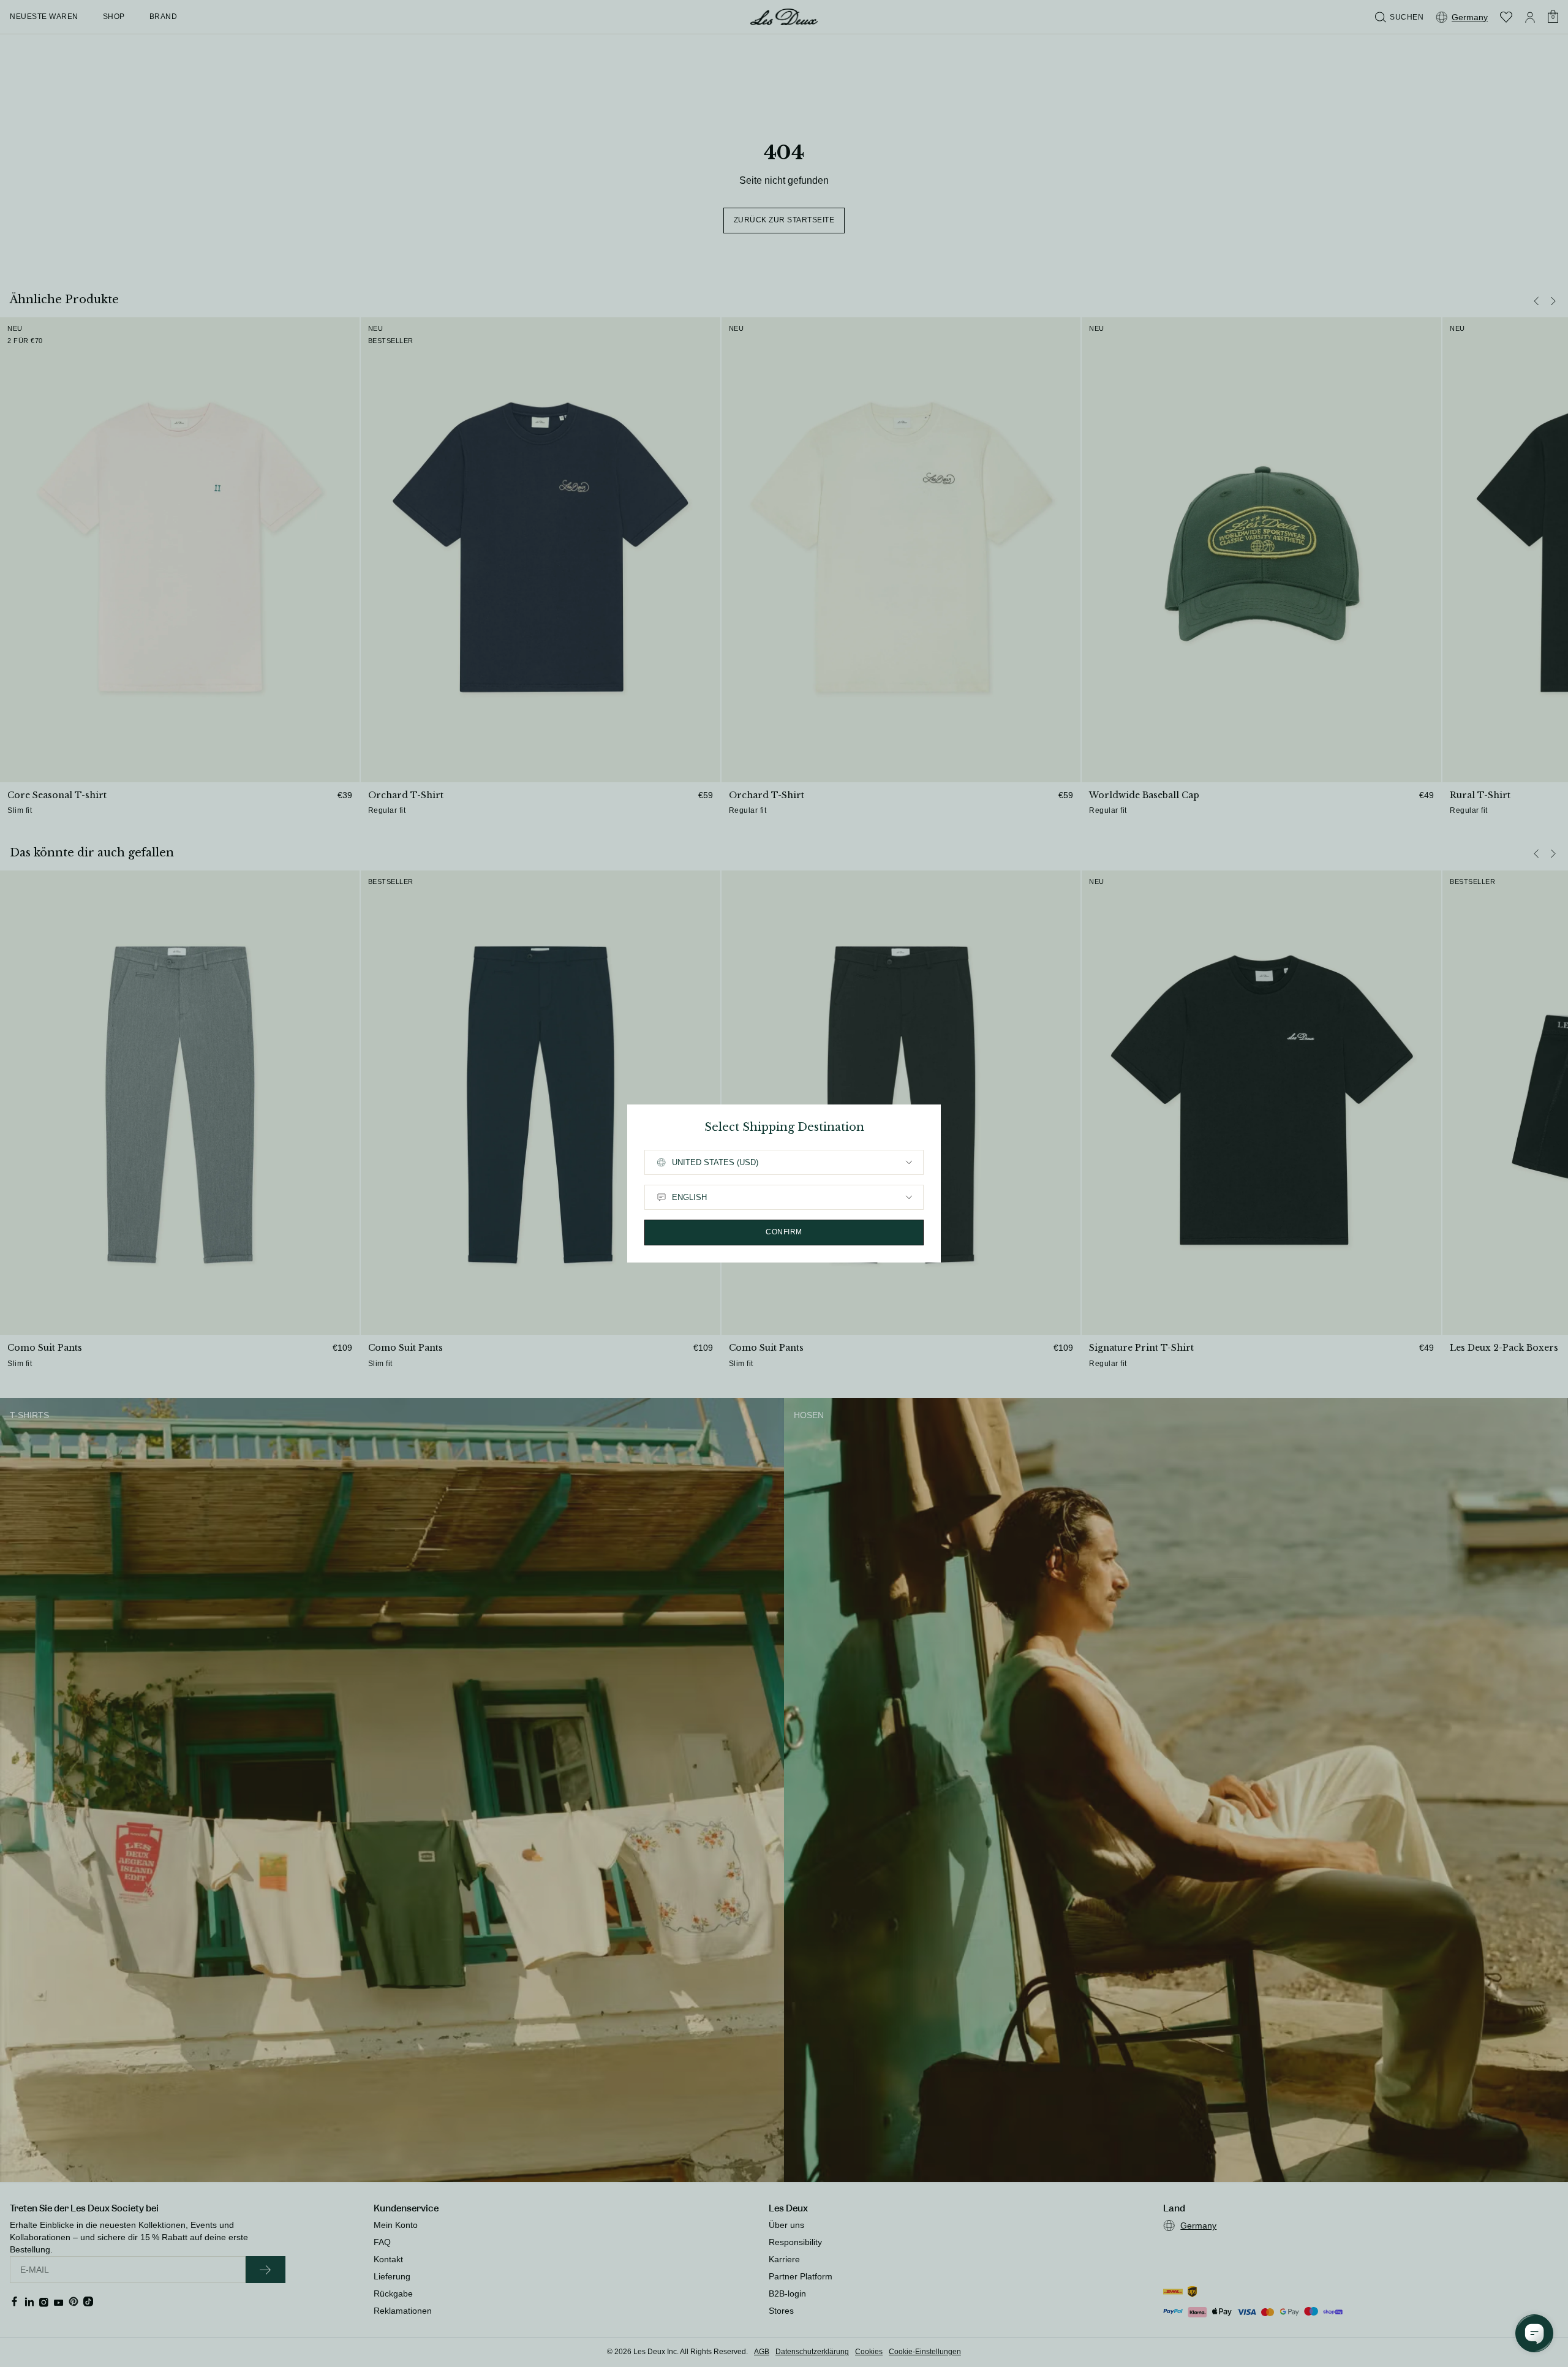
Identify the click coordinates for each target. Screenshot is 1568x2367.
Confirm (784, 1232)
